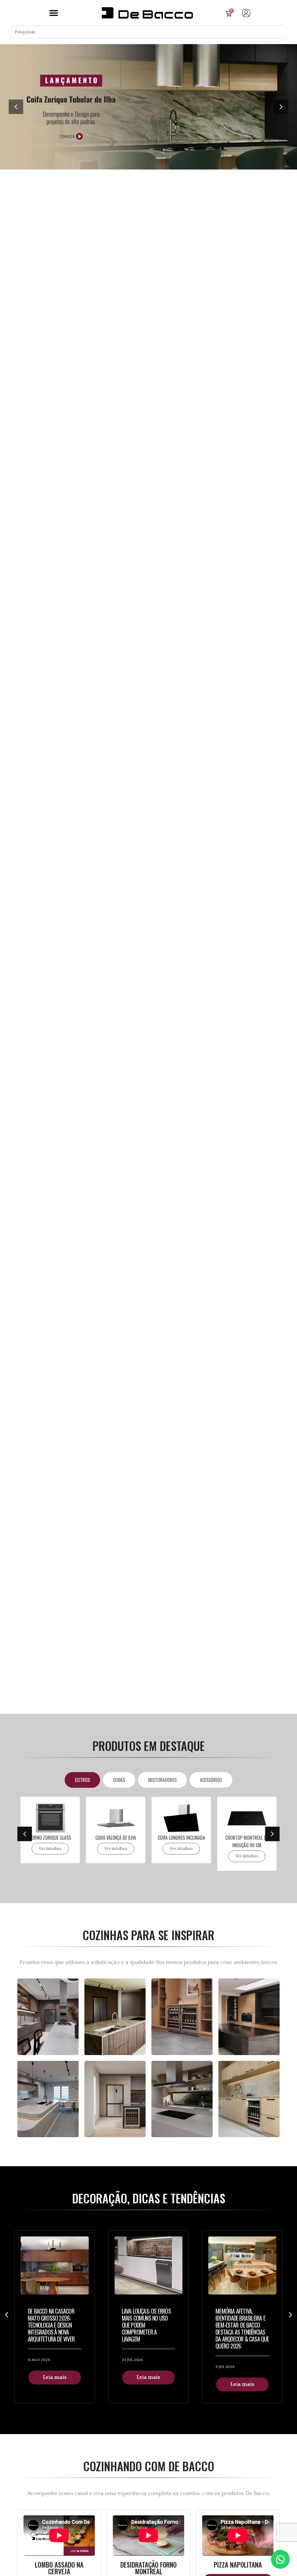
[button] (54, 13)
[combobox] (148, 32)
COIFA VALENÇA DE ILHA (50, 1838)
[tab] (82, 1780)
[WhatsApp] (280, 2559)
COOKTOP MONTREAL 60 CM (247, 1838)
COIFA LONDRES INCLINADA (116, 1838)
